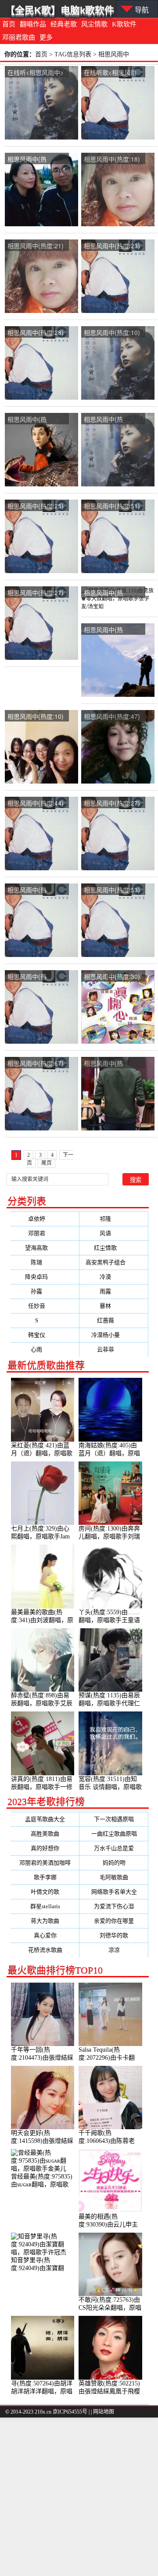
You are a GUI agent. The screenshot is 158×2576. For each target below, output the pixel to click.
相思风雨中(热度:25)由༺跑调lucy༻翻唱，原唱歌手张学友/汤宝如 (36, 506)
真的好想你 (45, 1848)
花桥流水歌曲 (45, 1950)
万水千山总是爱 (114, 1848)
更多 (46, 37)
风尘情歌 (94, 24)
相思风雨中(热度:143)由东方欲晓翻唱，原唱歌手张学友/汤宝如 (113, 630)
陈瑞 (45, 1262)
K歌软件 (124, 24)
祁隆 (114, 1219)
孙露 (45, 1291)
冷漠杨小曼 (114, 1335)
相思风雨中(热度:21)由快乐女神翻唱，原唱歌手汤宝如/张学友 (36, 246)
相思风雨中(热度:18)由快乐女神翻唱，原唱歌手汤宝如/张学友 (112, 160)
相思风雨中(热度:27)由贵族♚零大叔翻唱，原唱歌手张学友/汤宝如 (36, 593)
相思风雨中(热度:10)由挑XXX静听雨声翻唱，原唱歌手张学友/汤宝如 (36, 717)
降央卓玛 (45, 1277)
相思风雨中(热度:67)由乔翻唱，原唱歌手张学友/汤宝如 (36, 1064)
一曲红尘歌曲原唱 (114, 1834)
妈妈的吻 (114, 1863)
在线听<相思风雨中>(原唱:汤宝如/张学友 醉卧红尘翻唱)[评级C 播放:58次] (36, 73)
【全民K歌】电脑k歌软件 (60, 10)
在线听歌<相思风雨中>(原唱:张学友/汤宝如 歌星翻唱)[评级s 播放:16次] (113, 73)
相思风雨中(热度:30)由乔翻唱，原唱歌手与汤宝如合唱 (112, 977)
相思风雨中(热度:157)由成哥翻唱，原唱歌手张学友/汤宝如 (36, 977)
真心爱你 (45, 1935)
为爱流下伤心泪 (114, 1906)
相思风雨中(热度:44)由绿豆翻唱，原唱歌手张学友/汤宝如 (36, 804)
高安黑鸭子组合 (114, 1262)
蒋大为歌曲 (45, 1921)
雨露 (114, 1291)
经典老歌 (64, 24)
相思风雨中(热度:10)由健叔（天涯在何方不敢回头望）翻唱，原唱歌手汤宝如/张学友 (112, 333)
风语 (114, 1233)
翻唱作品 (33, 24)
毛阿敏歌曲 (114, 1877)
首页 (9, 24)
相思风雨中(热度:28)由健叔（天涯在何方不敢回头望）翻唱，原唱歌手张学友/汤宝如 (36, 333)
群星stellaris (45, 1906)
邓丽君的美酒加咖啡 (45, 1863)
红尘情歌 (114, 1248)
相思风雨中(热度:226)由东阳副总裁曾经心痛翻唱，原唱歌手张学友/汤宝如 (36, 160)
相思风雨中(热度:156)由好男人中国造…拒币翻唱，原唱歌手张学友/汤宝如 (113, 1064)
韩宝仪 (45, 1335)
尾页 (47, 1163)
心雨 (45, 1349)
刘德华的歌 (114, 1935)
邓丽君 (45, 1233)
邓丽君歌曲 (19, 37)
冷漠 (114, 1277)
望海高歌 (45, 1248)
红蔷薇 (114, 1320)
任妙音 (45, 1306)
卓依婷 (45, 1219)
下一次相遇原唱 (114, 1819)
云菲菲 (114, 1349)
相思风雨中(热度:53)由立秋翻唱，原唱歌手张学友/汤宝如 (112, 890)
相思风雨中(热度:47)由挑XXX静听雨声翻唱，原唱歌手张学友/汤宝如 (112, 717)
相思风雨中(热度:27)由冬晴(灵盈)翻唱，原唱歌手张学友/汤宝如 (112, 804)
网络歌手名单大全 (114, 1892)
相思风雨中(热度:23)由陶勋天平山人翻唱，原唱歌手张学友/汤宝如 (112, 246)
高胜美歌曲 (45, 1834)
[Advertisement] (79, 2497)
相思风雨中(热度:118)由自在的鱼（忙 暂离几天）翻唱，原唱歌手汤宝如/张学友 (112, 420)
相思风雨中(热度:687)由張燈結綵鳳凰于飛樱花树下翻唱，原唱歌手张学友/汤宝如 (36, 420)
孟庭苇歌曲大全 (45, 1819)
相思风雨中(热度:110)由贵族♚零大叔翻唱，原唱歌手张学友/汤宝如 (112, 593)
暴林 (114, 1306)
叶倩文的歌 (45, 1892)
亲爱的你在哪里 (114, 1921)
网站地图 (104, 2412)
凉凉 (114, 1950)
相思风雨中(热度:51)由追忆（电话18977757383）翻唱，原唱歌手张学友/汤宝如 (112, 506)
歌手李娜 (45, 1877)
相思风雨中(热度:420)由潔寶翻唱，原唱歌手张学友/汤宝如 (36, 890)
